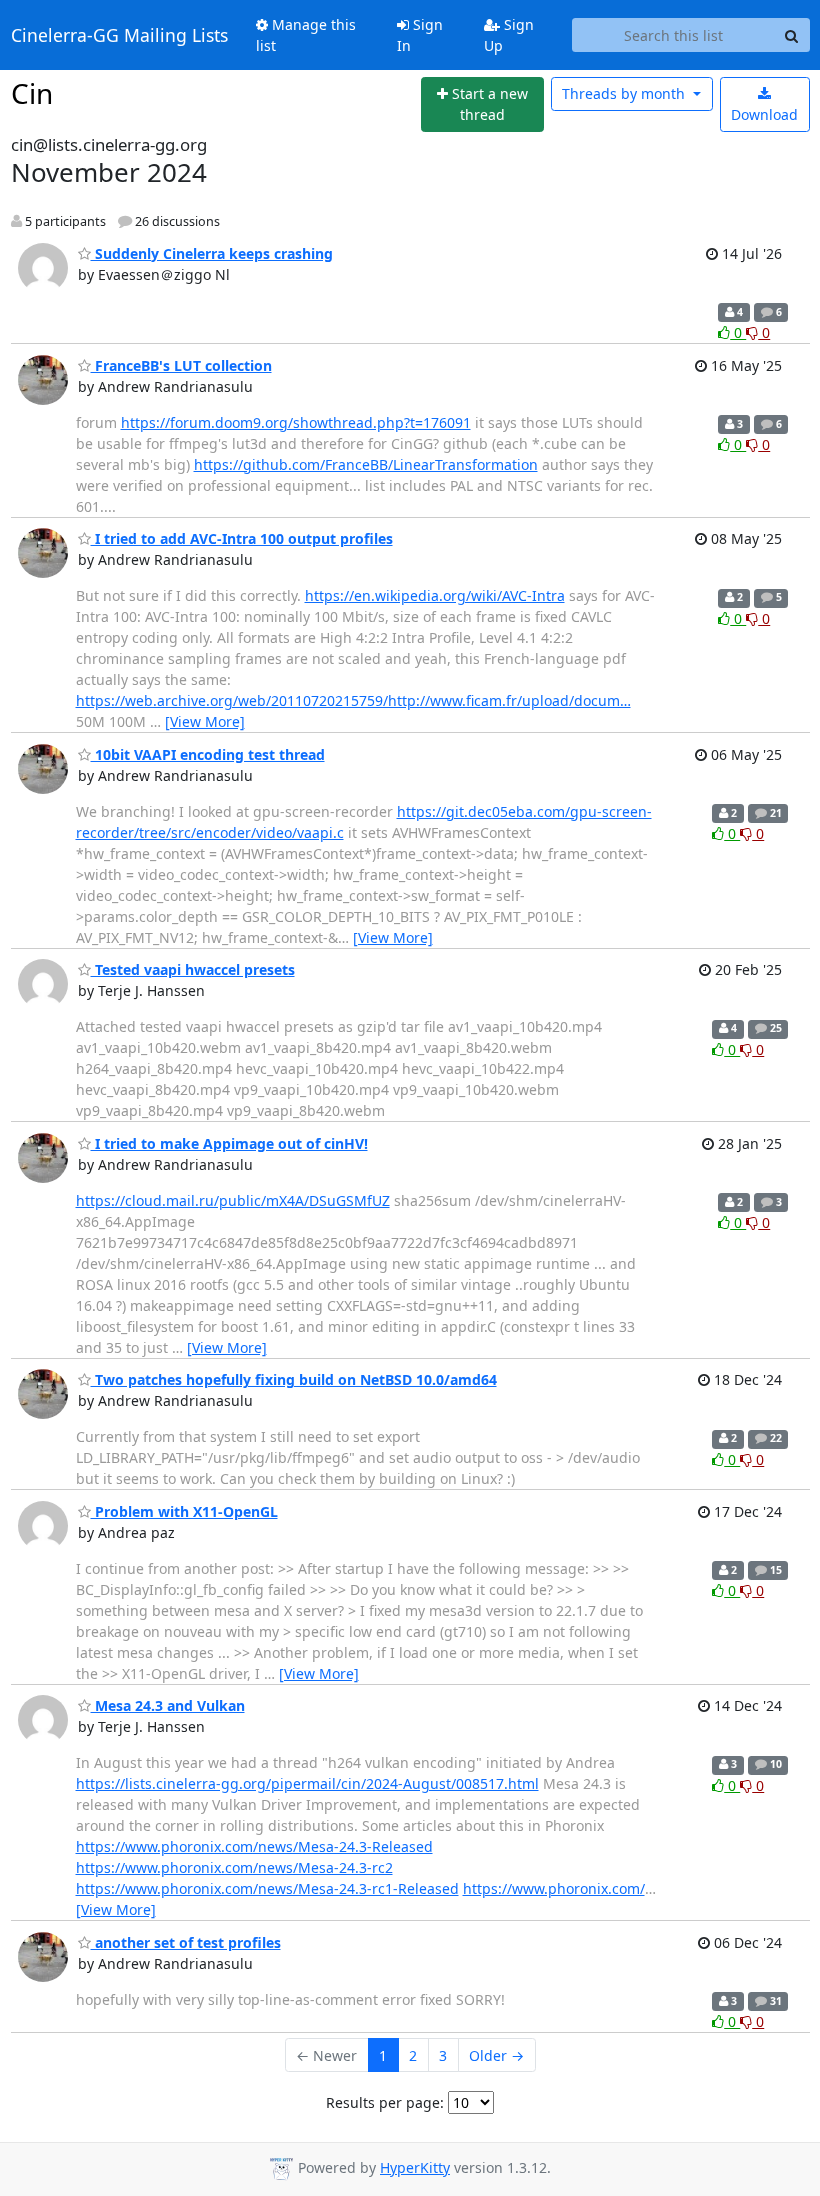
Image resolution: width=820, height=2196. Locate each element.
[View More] (205, 721)
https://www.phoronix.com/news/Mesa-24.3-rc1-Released (267, 1888)
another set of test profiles (186, 1942)
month (625, 93)
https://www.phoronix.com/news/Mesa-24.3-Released (254, 1846)
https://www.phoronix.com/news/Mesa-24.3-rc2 (234, 1867)
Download (764, 114)
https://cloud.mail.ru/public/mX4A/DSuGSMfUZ (233, 1200)
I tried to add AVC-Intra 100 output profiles (242, 538)
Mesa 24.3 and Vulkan (168, 1705)
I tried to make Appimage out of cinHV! (229, 1143)
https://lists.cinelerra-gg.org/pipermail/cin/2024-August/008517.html (307, 1783)
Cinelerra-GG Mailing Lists (119, 35)
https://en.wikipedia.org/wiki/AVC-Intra (435, 595)
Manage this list (306, 35)
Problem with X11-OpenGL (184, 1511)
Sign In (420, 35)
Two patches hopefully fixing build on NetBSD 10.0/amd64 (294, 1379)
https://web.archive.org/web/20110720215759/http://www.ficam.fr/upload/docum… (353, 700)
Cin (32, 93)
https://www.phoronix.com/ (554, 1888)
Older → (496, 2055)
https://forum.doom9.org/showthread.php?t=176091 (296, 422)
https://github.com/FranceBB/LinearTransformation (366, 464)
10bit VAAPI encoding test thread (208, 754)
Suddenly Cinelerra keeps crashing (212, 253)
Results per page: (385, 2102)
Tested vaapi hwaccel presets (193, 969)
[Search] (792, 35)
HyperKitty (415, 2167)
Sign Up (509, 35)
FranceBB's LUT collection (181, 365)
